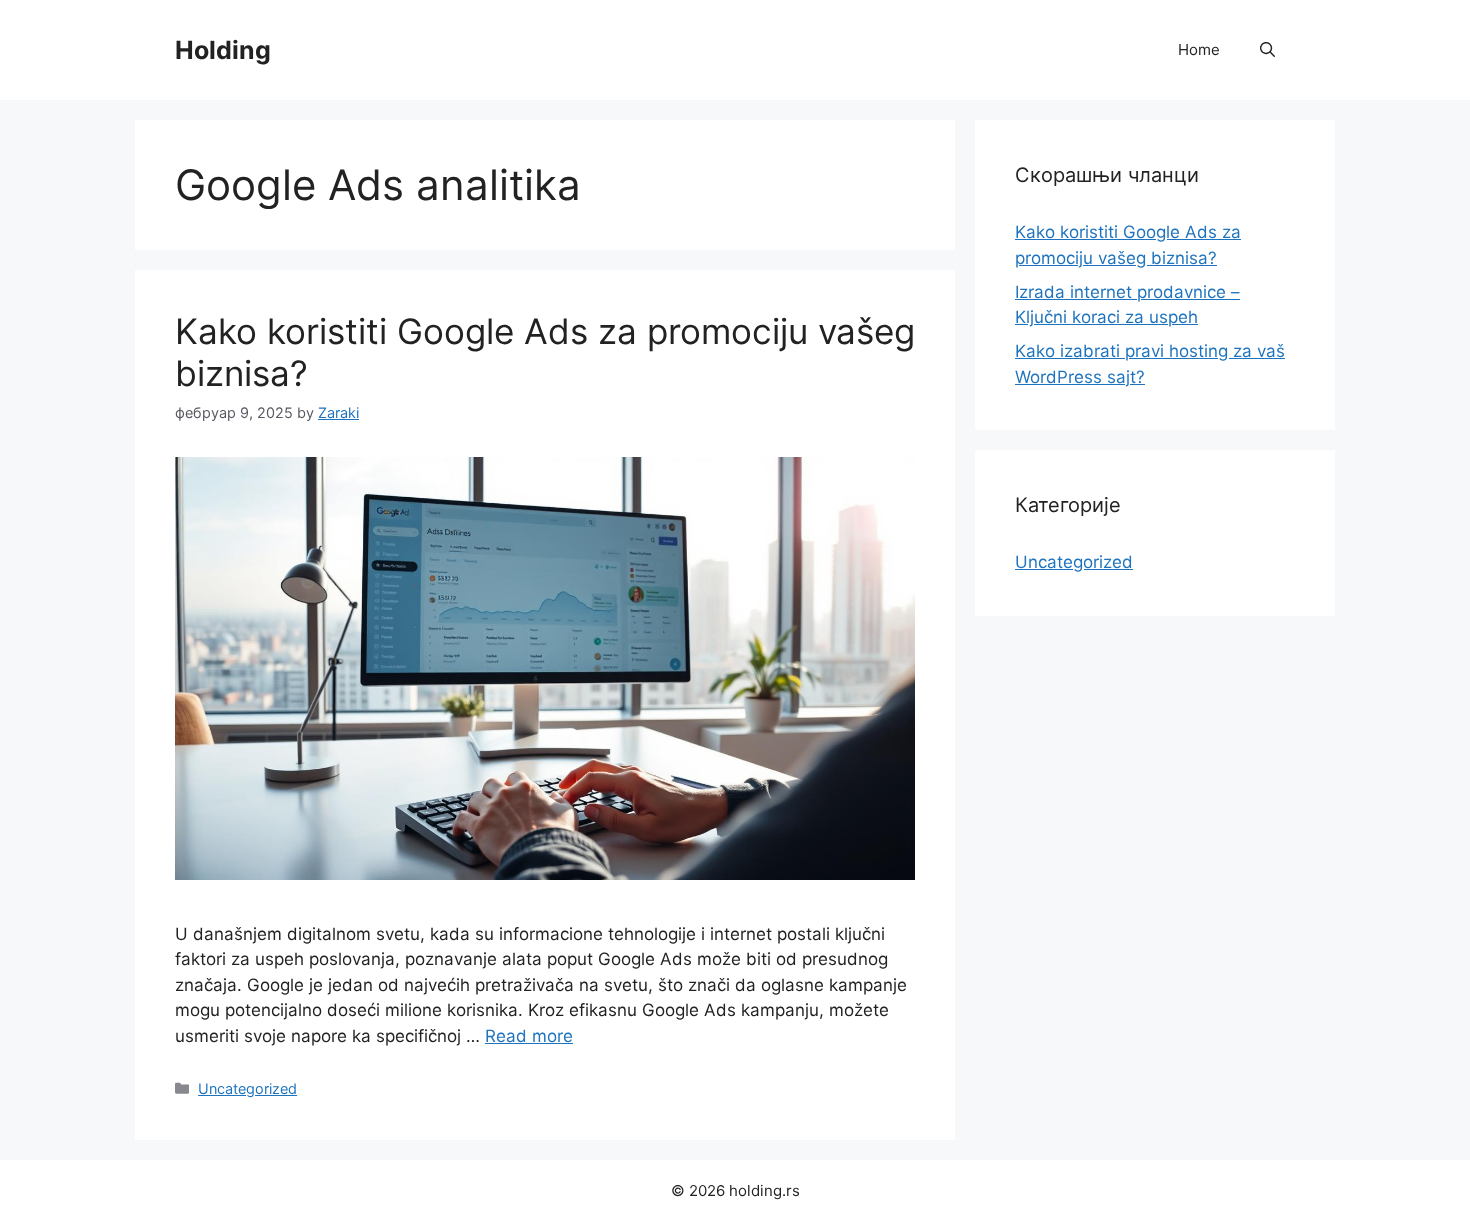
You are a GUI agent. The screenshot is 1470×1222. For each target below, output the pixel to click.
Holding (223, 50)
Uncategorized (247, 1088)
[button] (1267, 50)
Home (1199, 49)
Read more (529, 1036)
